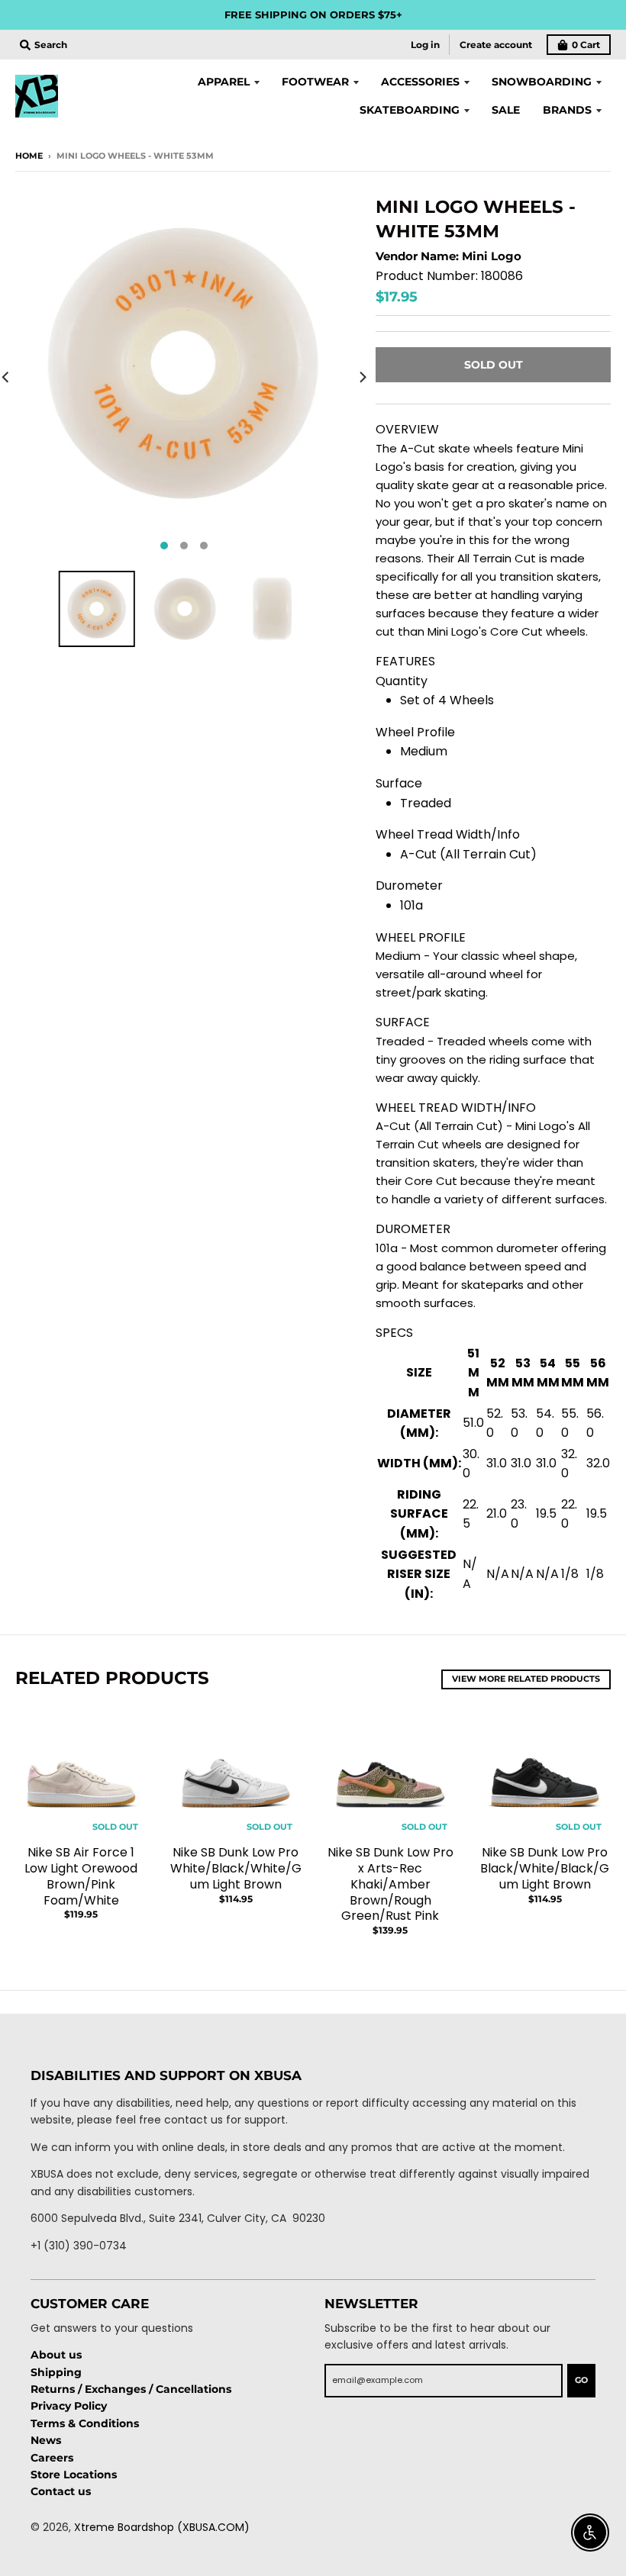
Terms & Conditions (85, 2423)
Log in (425, 45)
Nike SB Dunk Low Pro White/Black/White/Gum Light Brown (236, 1868)
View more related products (526, 1679)
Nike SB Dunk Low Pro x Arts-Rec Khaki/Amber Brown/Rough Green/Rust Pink (390, 1884)
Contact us (61, 2491)
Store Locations (74, 2475)
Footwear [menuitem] (315, 82)
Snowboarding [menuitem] (542, 82)
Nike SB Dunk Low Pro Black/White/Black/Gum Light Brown (545, 1868)
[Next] (362, 377)
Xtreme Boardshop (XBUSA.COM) (162, 2527)
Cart (586, 45)
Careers (52, 2458)
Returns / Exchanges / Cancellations (131, 2389)
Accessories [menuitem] (420, 82)
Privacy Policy (69, 2406)
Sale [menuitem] (506, 110)
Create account (496, 45)
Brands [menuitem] (567, 110)
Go (581, 2380)
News (46, 2440)
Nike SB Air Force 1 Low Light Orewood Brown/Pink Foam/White (81, 1876)
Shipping (56, 2372)
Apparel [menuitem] (224, 82)
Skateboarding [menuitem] (410, 110)
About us (56, 2355)
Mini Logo (492, 256)
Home (29, 156)
